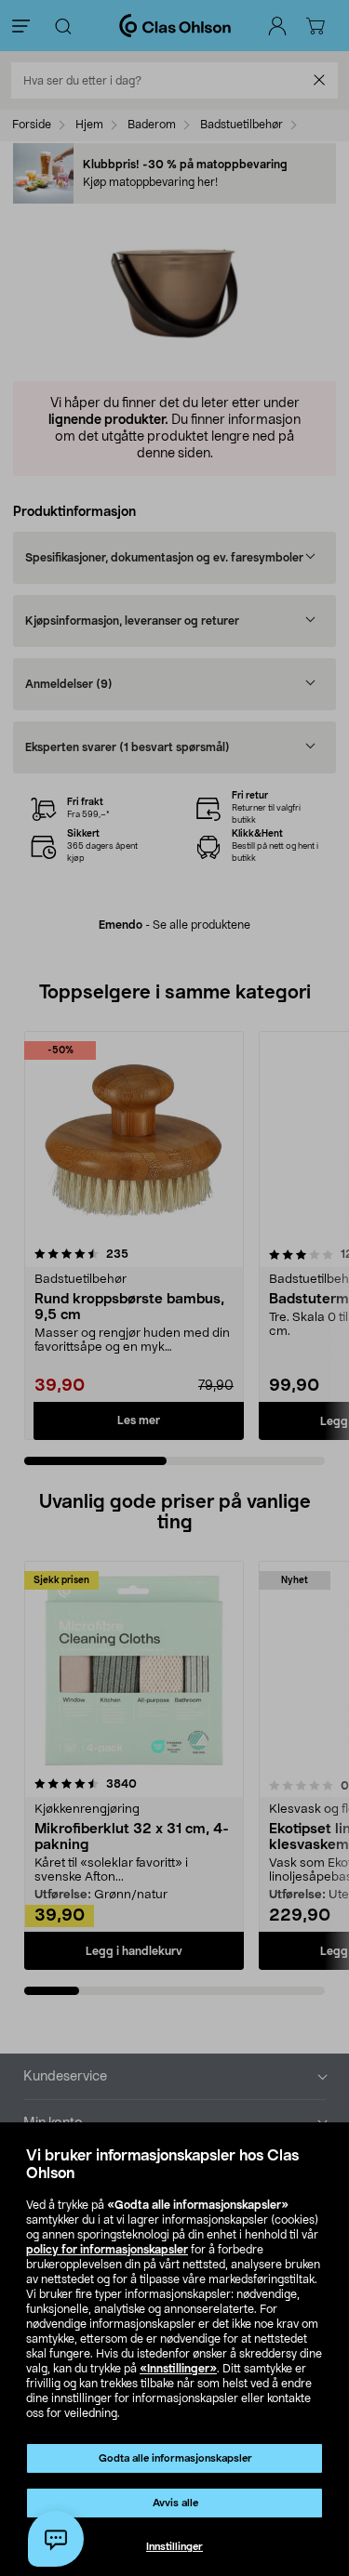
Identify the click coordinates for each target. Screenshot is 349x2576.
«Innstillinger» (178, 2369)
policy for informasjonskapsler (107, 2250)
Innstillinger (174, 2547)
